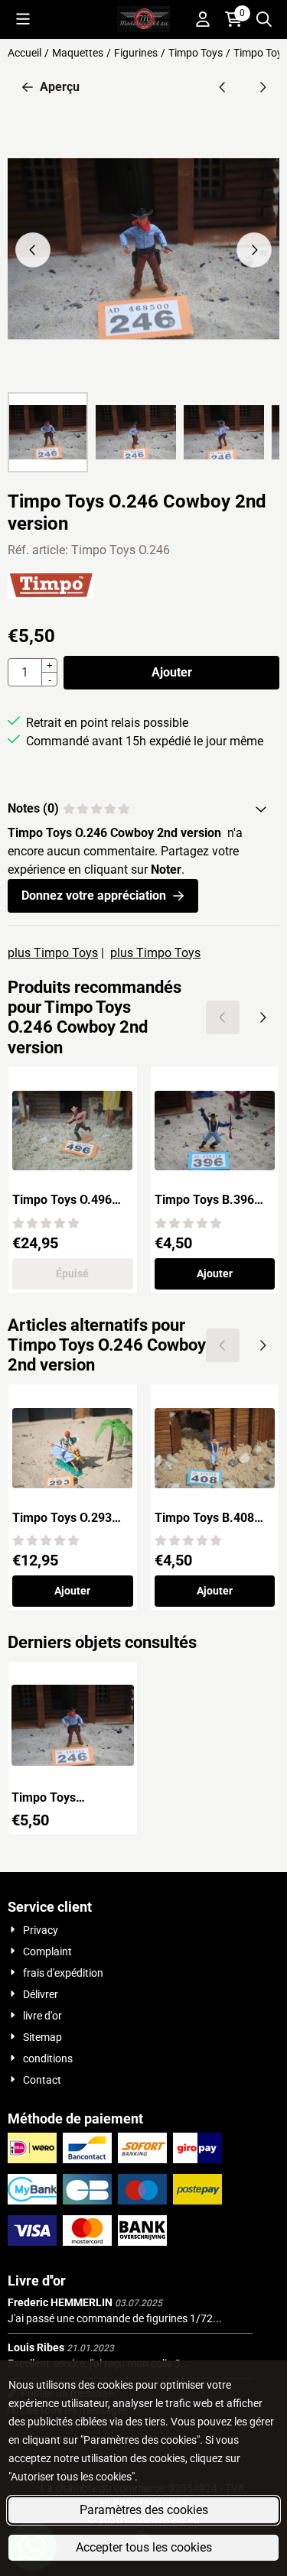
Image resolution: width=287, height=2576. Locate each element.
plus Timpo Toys (53, 953)
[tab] (143, 809)
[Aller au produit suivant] (263, 87)
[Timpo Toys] (51, 594)
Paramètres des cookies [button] (144, 2510)
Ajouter (172, 672)
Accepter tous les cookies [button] (144, 2547)
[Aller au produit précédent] (223, 87)
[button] (23, 19)
